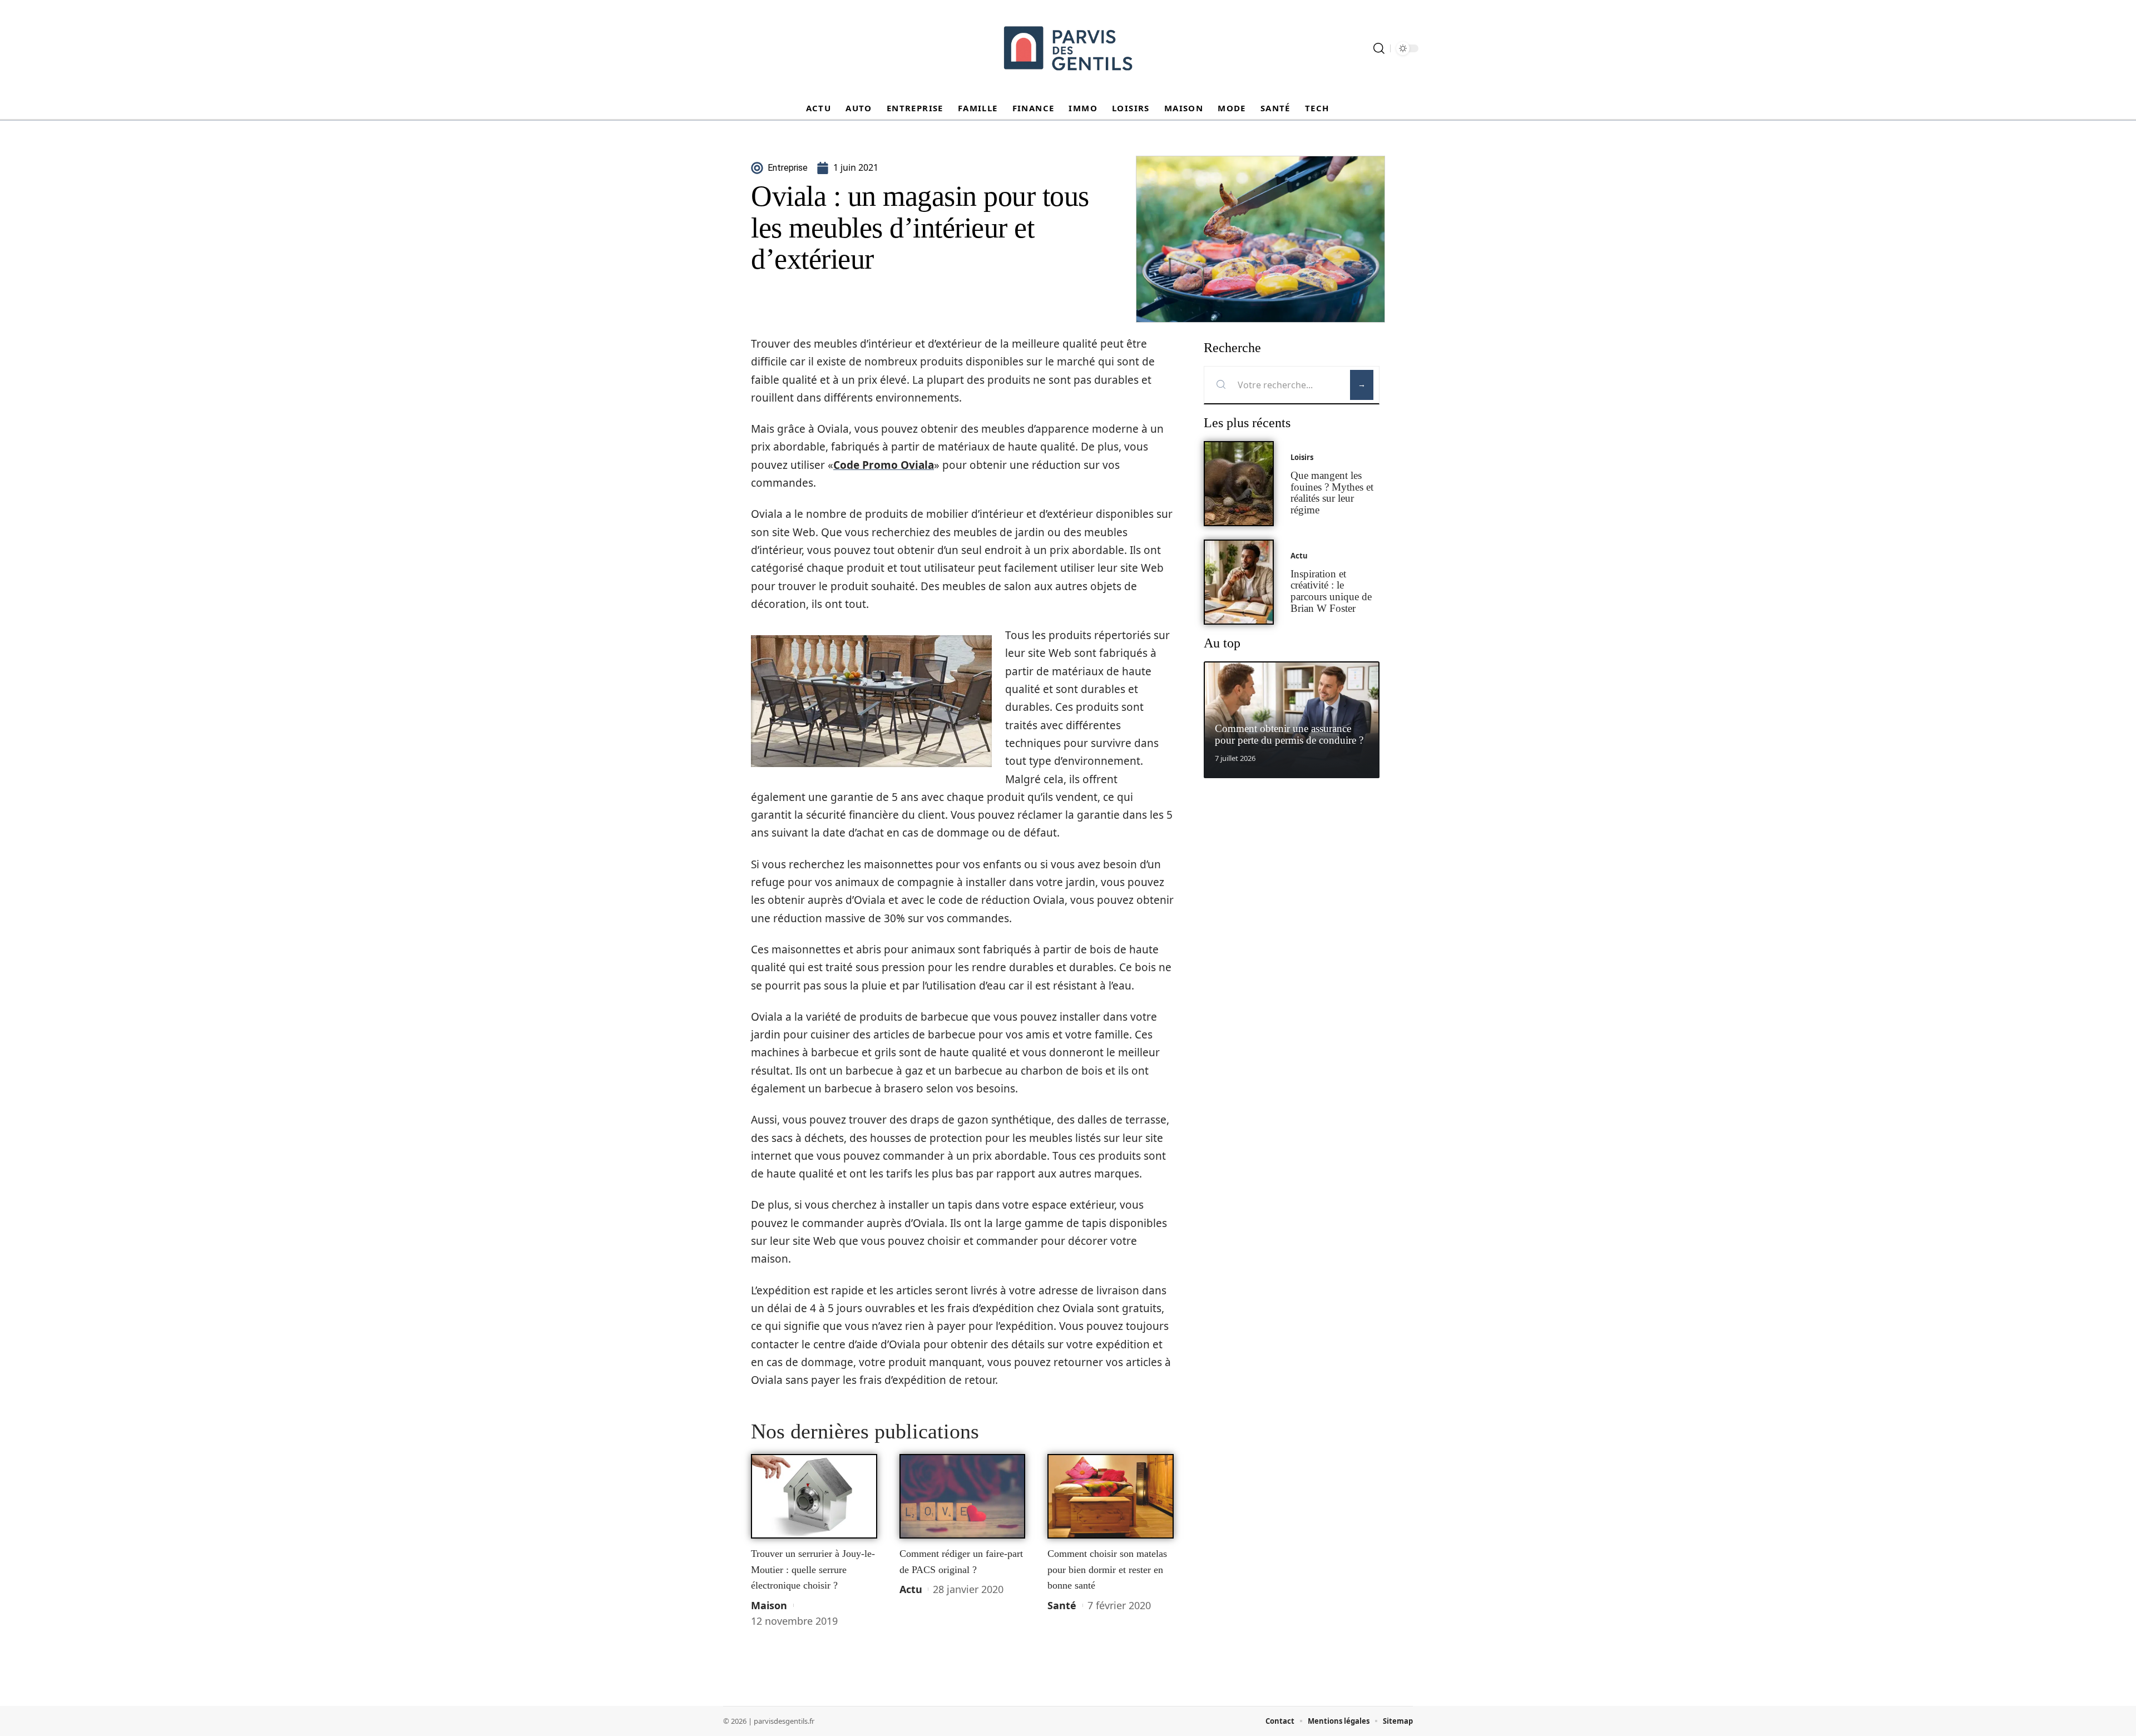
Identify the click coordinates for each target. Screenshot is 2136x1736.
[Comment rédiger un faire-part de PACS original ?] (963, 1496)
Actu (911, 1589)
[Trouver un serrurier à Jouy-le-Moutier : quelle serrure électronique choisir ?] (814, 1496)
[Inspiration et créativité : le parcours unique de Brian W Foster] (1239, 582)
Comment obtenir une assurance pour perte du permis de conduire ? (1289, 734)
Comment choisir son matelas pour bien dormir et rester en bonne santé (1107, 1569)
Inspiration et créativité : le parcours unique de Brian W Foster (1331, 591)
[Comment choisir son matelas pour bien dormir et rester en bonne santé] (1111, 1496)
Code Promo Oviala (884, 465)
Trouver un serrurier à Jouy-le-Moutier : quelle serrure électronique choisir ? (813, 1569)
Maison (769, 1605)
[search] (1379, 48)
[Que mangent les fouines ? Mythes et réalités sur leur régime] (1239, 484)
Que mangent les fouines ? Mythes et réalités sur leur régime (1332, 493)
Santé (1062, 1605)
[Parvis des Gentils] (1068, 48)
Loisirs (1302, 457)
